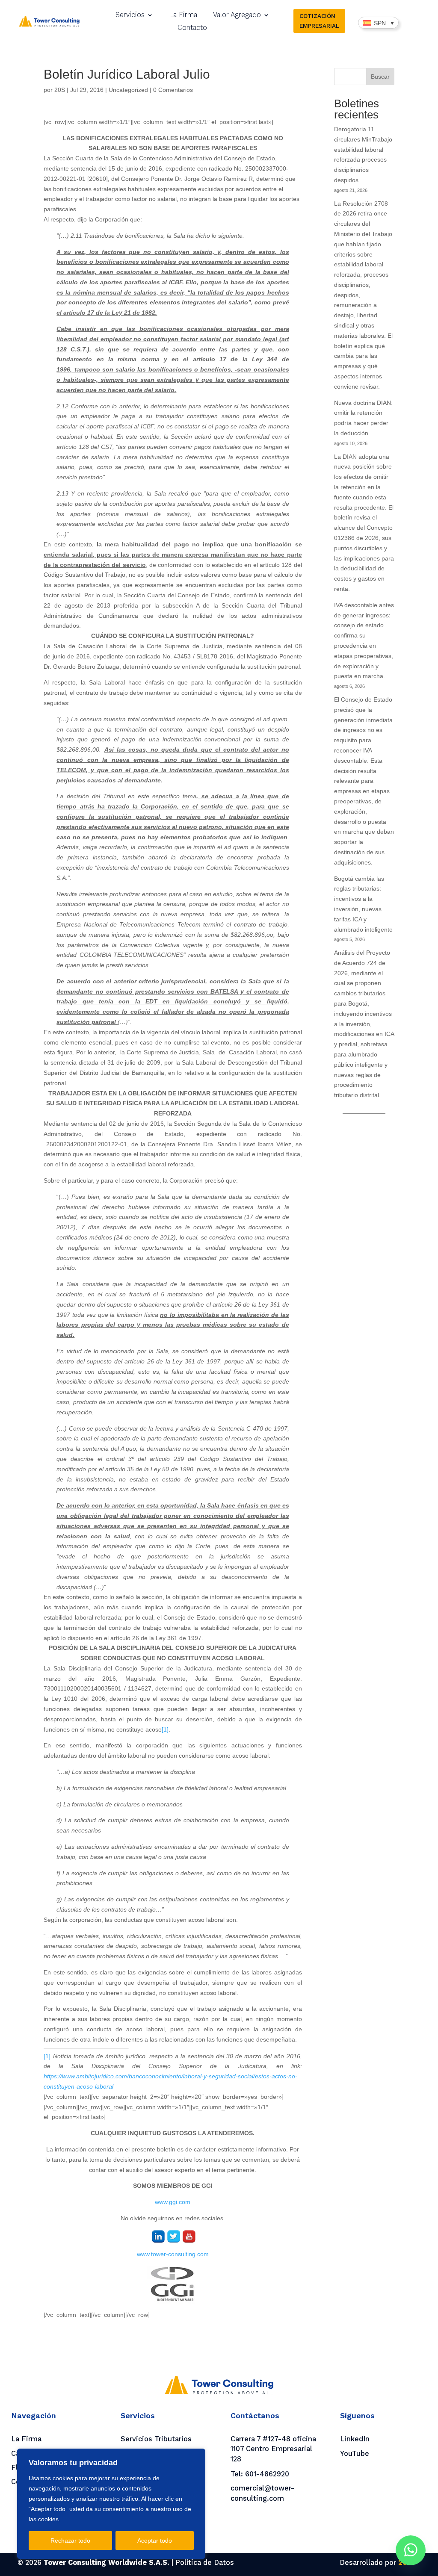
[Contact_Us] (411, 2550)
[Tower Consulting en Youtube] (189, 2238)
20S (60, 90)
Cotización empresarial (319, 21)
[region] (111, 2504)
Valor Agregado (237, 15)
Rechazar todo (70, 2541)
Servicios (130, 15)
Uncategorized (128, 90)
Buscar (380, 77)
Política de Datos (205, 2563)
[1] (165, 1729)
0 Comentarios (173, 90)
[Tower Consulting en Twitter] (174, 2238)
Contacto (192, 28)
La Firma (183, 15)
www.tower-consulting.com (173, 2254)
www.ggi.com (173, 2202)
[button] (378, 22)
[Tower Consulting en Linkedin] (158, 2238)
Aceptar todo (155, 2541)
